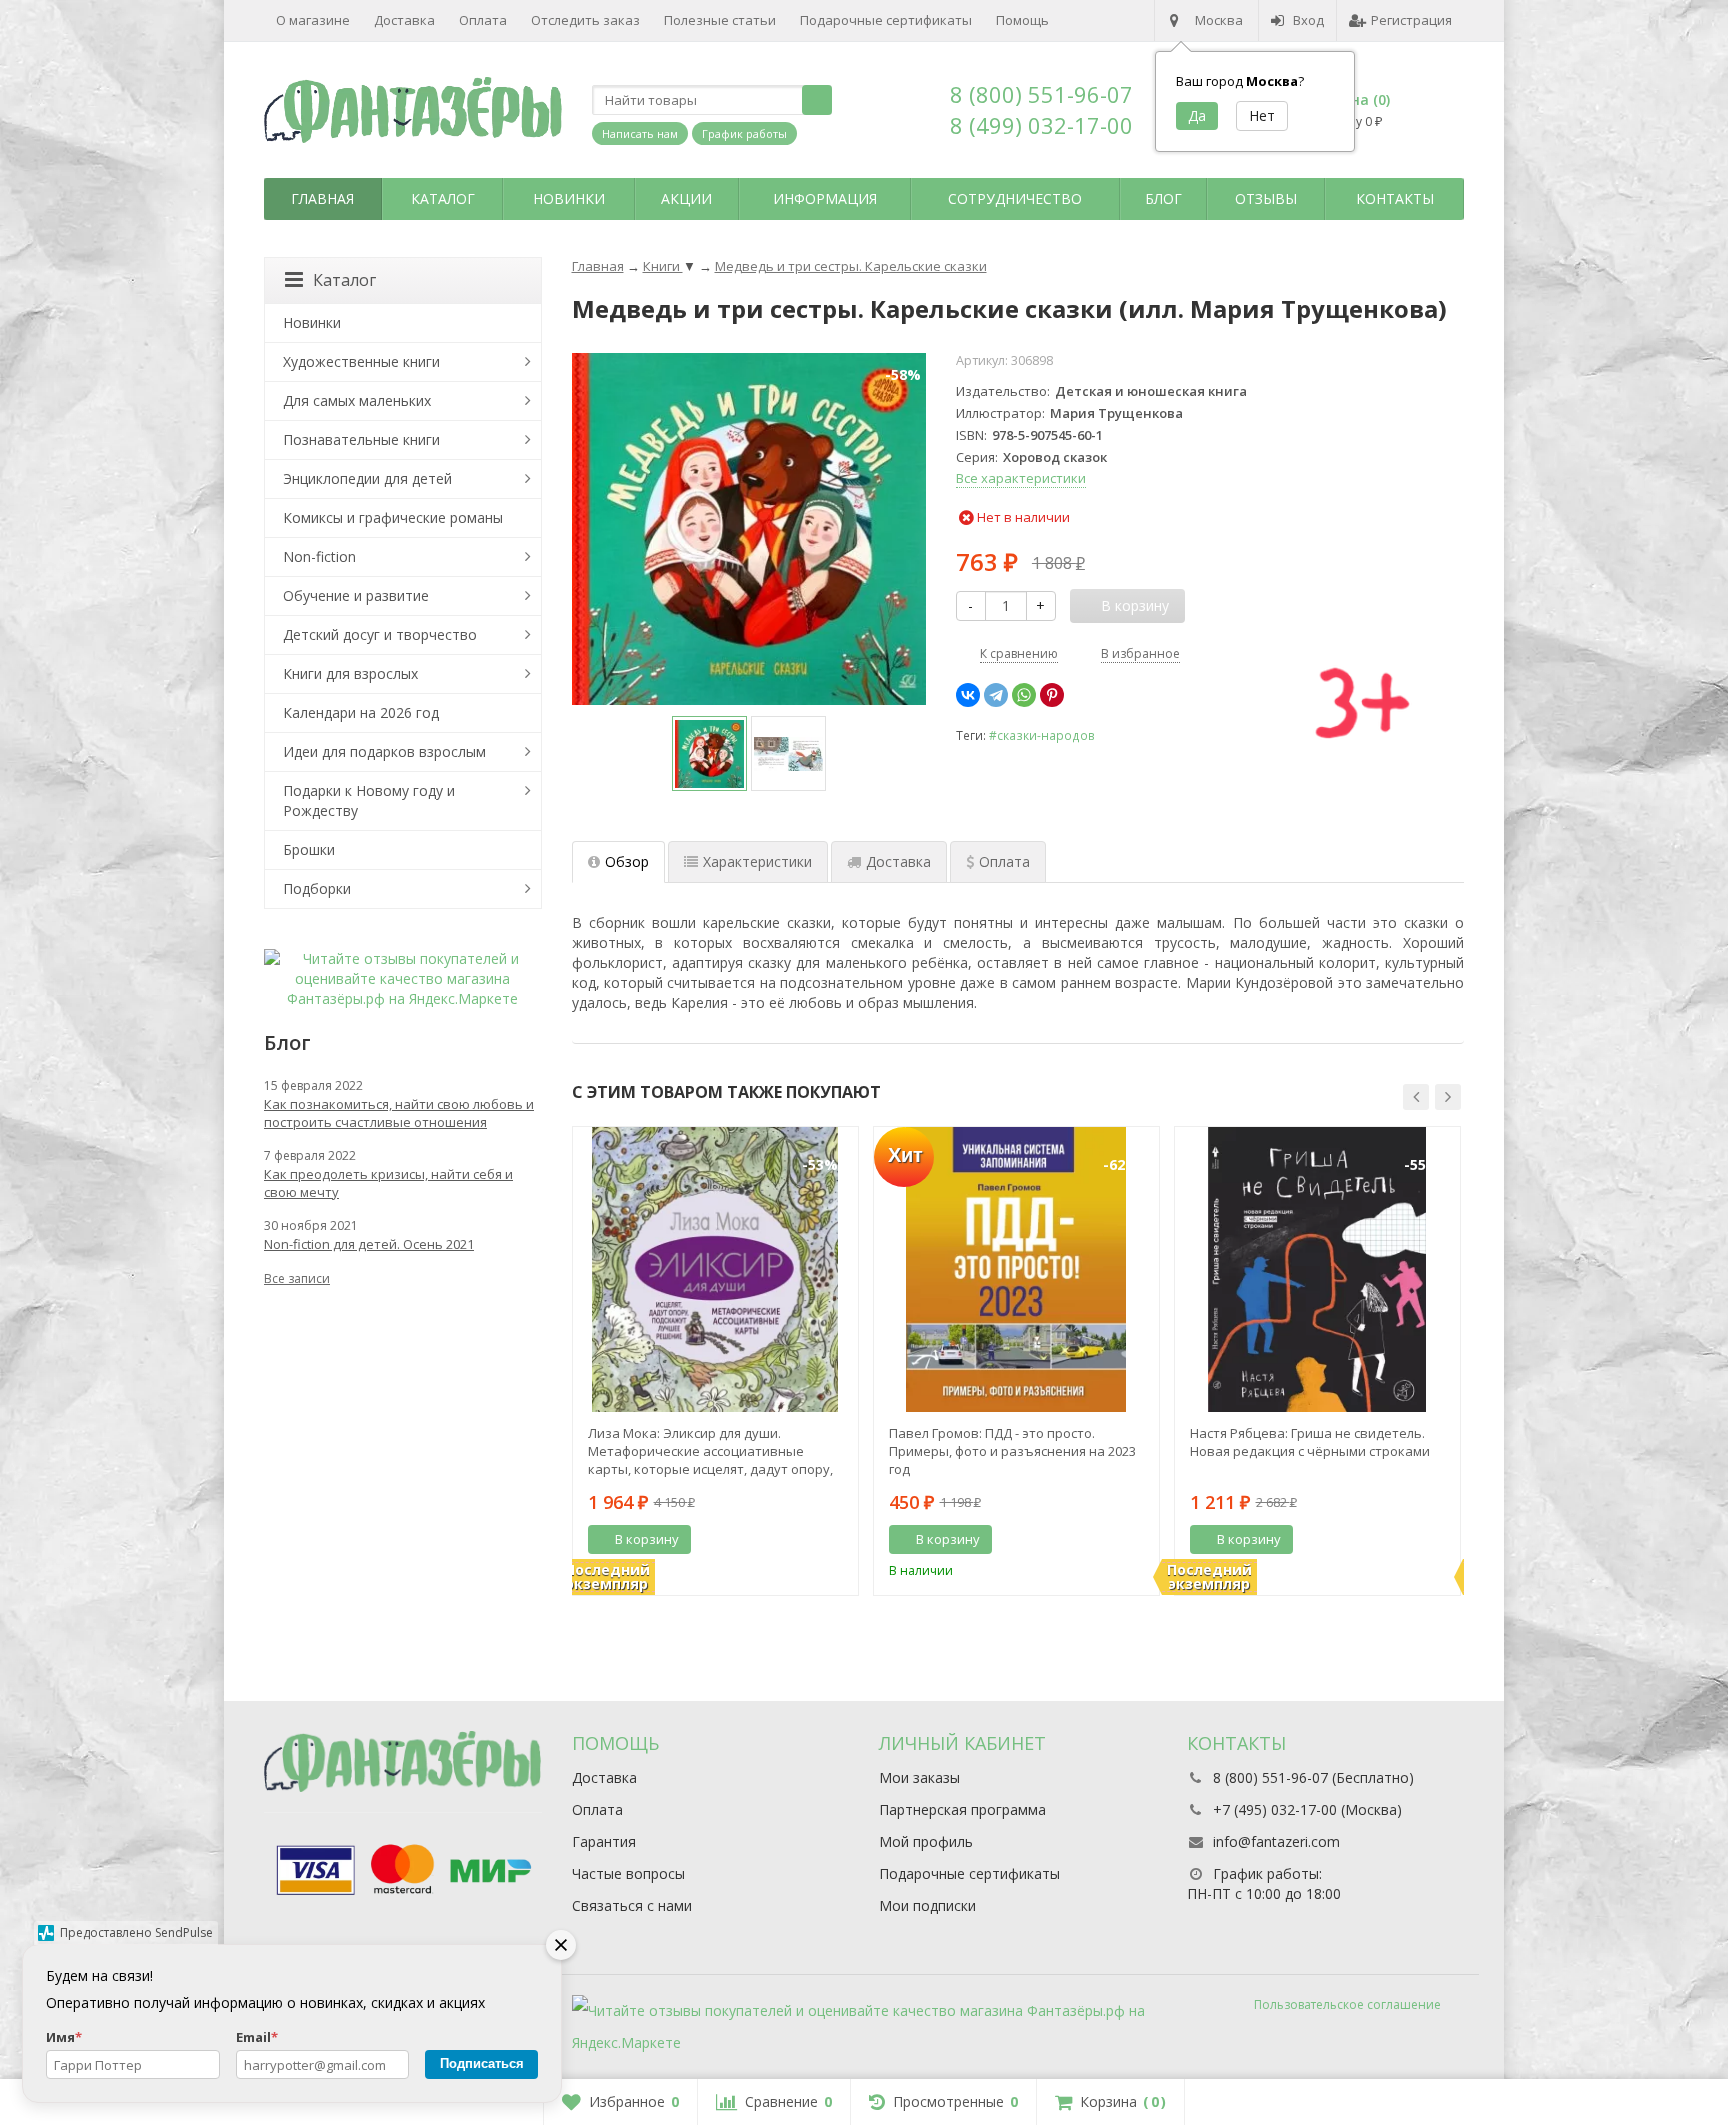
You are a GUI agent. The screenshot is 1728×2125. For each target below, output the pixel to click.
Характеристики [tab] (757, 861)
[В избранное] (836, 1540)
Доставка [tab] (898, 861)
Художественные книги (361, 361)
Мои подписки (927, 1905)
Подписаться (482, 2063)
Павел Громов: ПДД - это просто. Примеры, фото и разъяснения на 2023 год (1012, 1451)
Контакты (1395, 198)
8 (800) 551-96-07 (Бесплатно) (1313, 1777)
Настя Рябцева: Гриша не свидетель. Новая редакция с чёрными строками (1310, 1442)
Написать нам (640, 133)
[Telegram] (996, 695)
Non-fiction (319, 556)
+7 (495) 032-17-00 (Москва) (1307, 1809)
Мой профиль (926, 1841)
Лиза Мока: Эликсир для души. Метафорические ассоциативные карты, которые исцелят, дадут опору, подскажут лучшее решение (710, 1451)
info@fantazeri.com (1276, 1841)
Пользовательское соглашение (1347, 2004)
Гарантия (604, 1841)
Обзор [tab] (627, 861)
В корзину (647, 1539)
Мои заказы (919, 1777)
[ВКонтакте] (968, 695)
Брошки (309, 849)
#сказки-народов (1042, 735)
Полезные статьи (720, 20)
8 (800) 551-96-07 (1041, 94)
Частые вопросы (628, 1873)
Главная (322, 198)
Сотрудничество (1015, 198)
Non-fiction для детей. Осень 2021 (369, 1244)
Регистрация (1411, 20)
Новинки (569, 198)
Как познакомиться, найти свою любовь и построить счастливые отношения (399, 1113)
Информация (825, 198)
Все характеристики (1021, 478)
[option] (709, 753)
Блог (1163, 198)
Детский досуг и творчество (380, 634)
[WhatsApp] (1024, 695)
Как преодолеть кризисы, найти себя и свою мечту (388, 1183)
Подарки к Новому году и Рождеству (369, 800)
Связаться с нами (632, 1905)
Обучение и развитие (356, 595)
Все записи (297, 1278)
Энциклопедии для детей (367, 478)
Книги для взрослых (350, 673)
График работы (744, 133)
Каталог (443, 198)
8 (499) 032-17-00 (1041, 125)
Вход (1308, 20)
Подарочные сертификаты (886, 20)
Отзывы (1266, 198)
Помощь (1022, 20)
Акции (686, 198)
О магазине (313, 20)
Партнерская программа (962, 1809)
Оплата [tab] (1004, 861)
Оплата (483, 20)
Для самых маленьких (357, 400)
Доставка (404, 20)
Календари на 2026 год (361, 712)
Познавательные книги (361, 439)
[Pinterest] (1052, 695)
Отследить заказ (585, 20)
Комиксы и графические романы (393, 517)
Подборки (317, 888)
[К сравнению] (806, 1540)
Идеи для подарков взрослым (384, 751)
